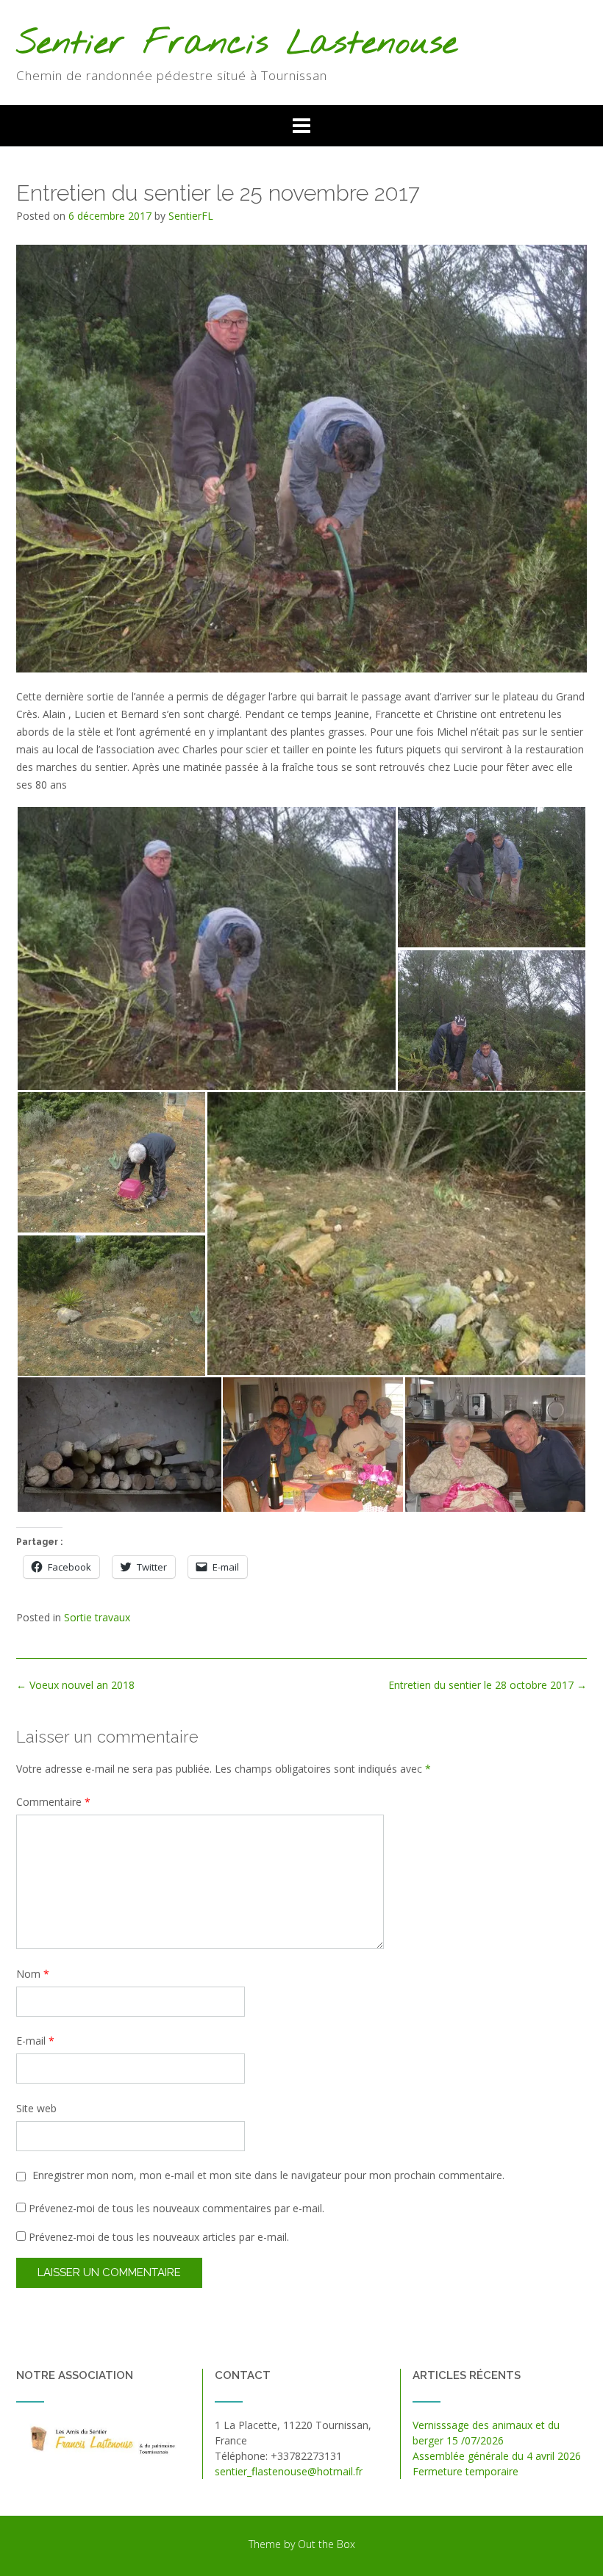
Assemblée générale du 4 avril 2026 (497, 2456)
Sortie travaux (97, 1617)
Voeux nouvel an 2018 (75, 1685)
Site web (36, 2108)
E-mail (35, 2041)
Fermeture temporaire (465, 2471)
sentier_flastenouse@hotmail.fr (289, 2471)
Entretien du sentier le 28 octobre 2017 (488, 1685)
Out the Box (327, 2544)
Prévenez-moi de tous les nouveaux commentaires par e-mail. (176, 2208)
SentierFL (191, 216)
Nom (33, 1974)
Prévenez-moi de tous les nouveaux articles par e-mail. (159, 2237)
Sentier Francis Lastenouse (237, 44)
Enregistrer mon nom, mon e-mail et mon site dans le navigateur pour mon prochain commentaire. (268, 2175)
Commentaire (53, 1802)
